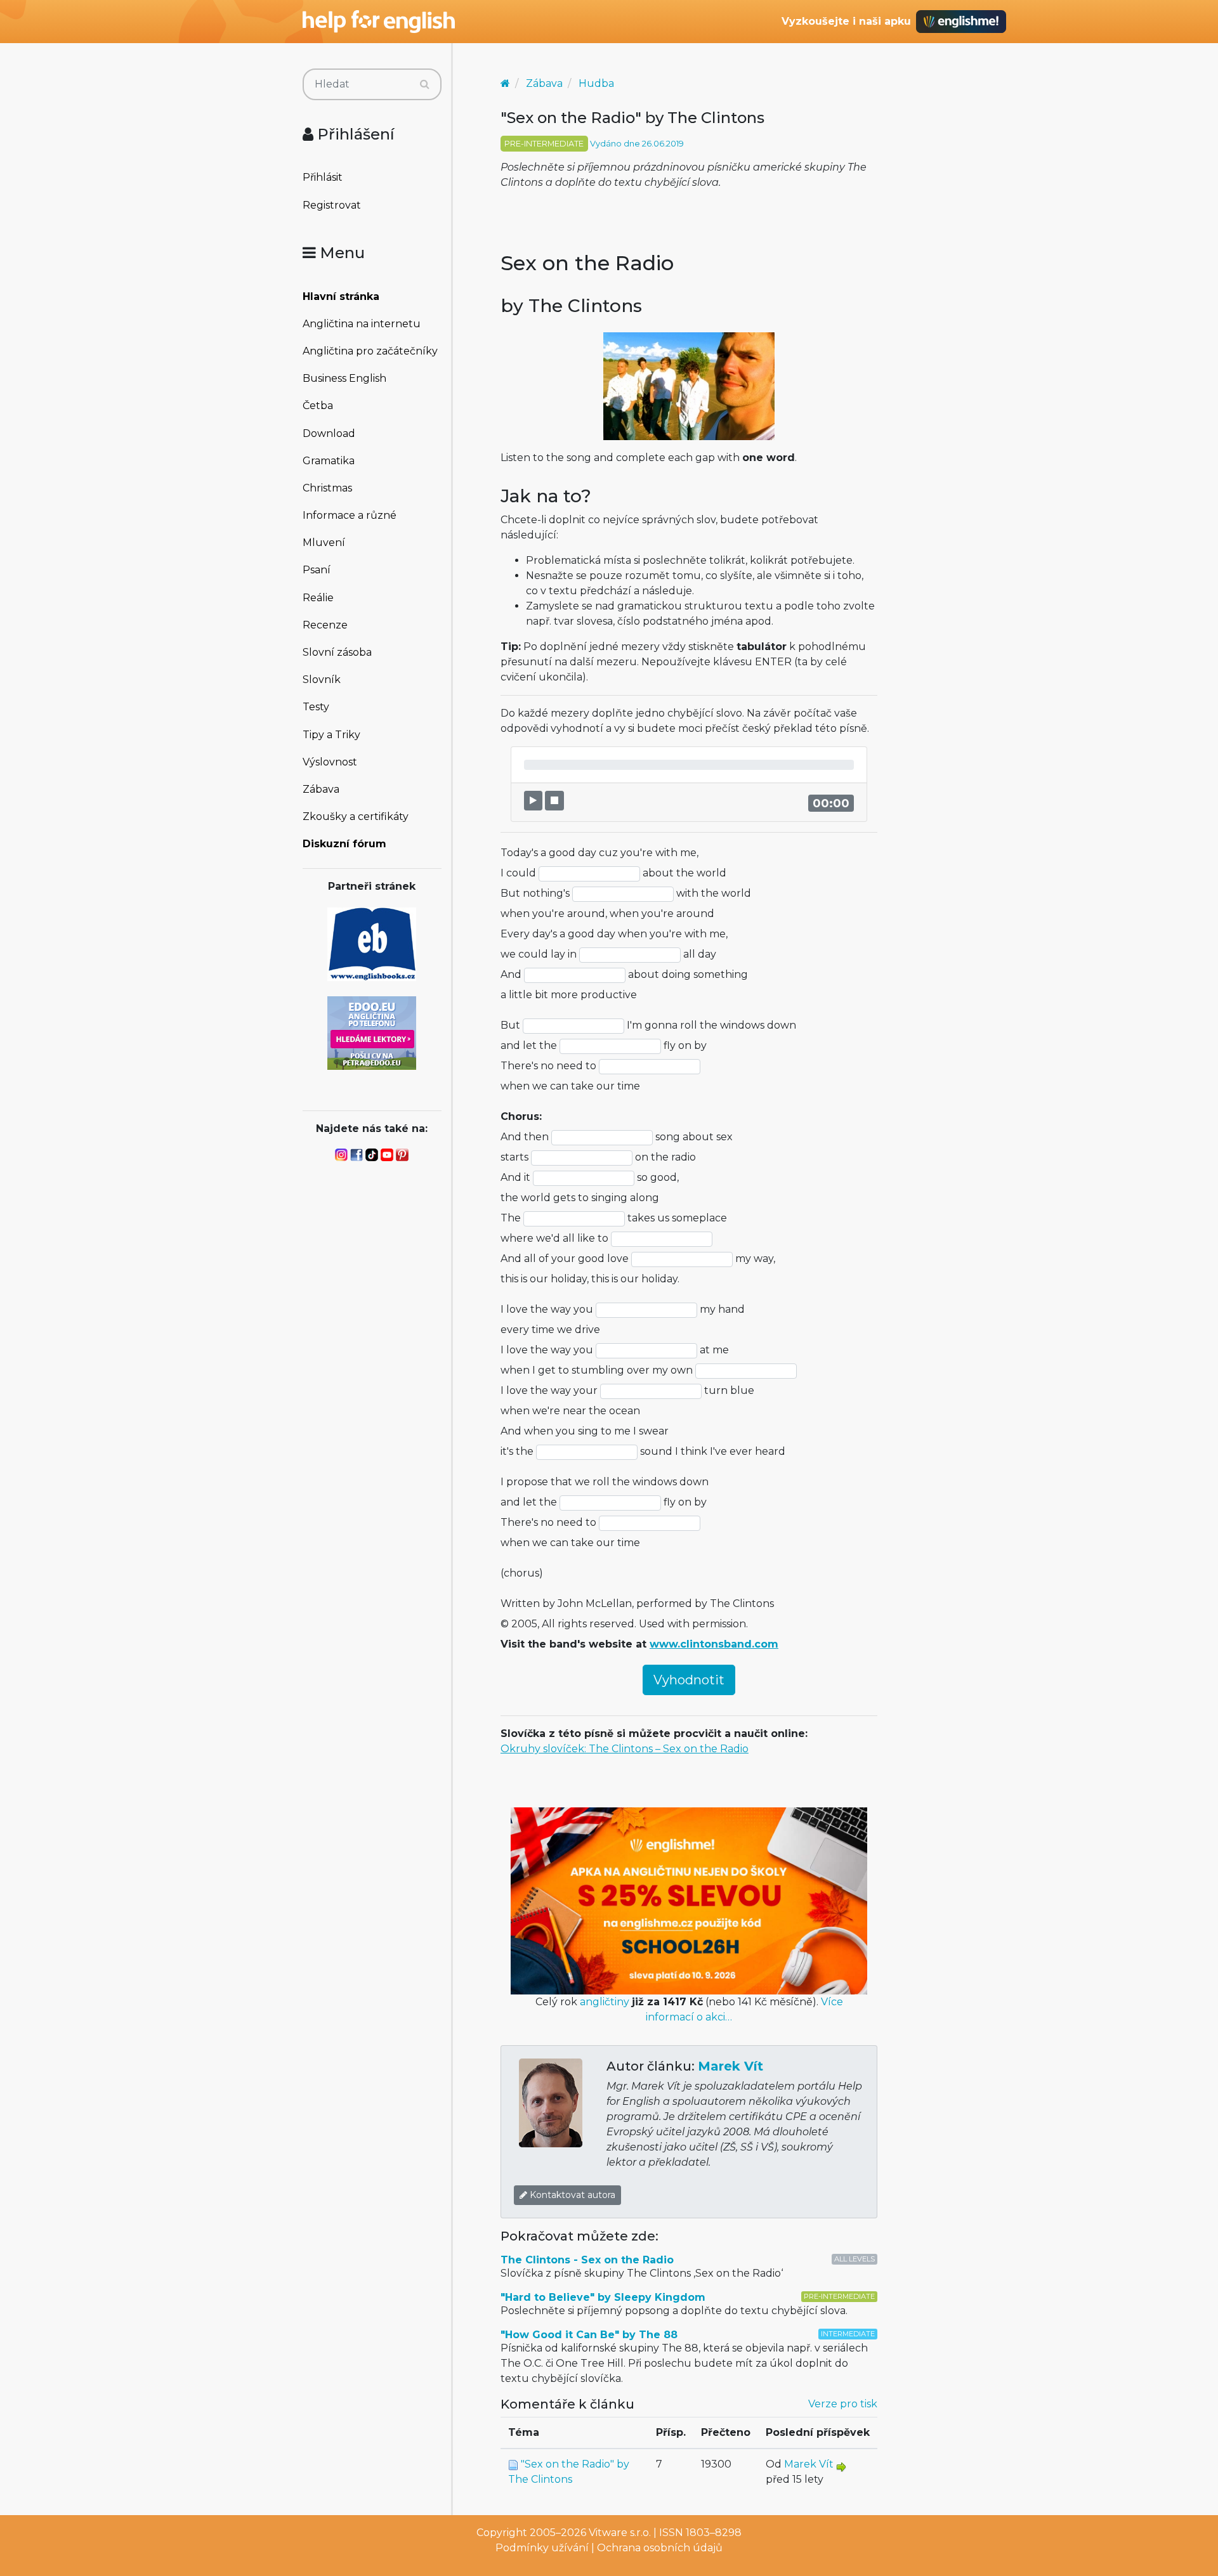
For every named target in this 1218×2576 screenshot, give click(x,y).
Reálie (318, 598)
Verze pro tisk (843, 2404)
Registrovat (332, 205)
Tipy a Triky (331, 735)
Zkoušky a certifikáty (356, 816)
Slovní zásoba (337, 652)
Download (329, 433)
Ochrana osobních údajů (660, 2548)
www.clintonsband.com (714, 1644)
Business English (344, 378)
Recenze (325, 625)
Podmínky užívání (542, 2548)
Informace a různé (350, 515)
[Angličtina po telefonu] (372, 1032)
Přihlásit (323, 177)
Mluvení (324, 543)
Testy (316, 707)
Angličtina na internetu (362, 324)
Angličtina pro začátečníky (370, 351)
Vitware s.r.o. (620, 2533)
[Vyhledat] (425, 84)
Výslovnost (330, 762)
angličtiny (605, 2002)
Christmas (327, 488)
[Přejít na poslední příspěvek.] (841, 2466)
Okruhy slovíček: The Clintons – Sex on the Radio (625, 1749)
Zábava (321, 789)
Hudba (596, 83)
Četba (318, 406)
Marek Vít (730, 2066)
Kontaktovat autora (571, 2195)
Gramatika (329, 461)
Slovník (322, 680)
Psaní (317, 570)
